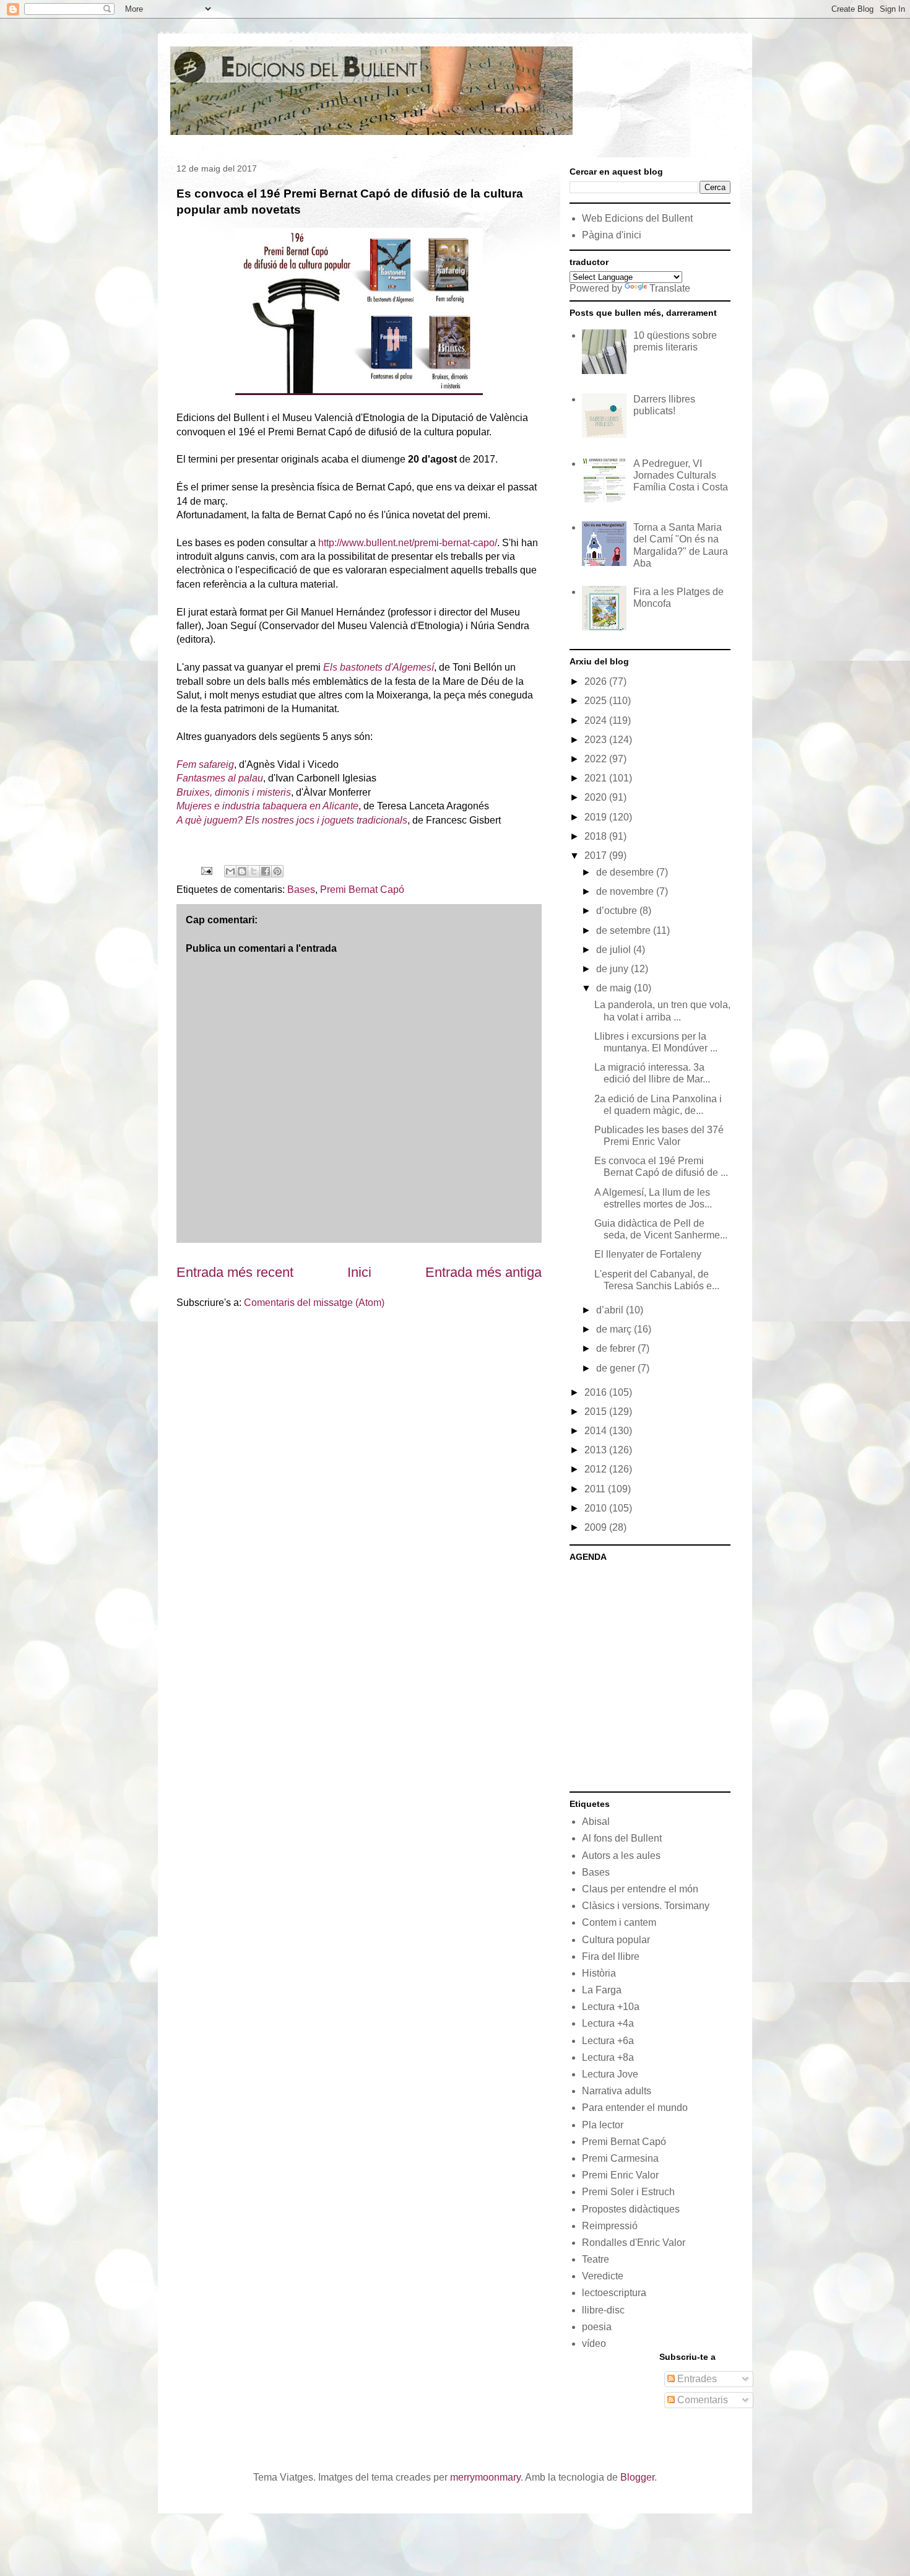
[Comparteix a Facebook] (266, 871)
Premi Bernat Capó (362, 890)
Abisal (596, 1821)
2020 (597, 797)
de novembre (626, 891)
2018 (597, 836)
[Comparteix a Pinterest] (277, 871)
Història (599, 1973)
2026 (597, 681)
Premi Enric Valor (620, 2175)
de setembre (625, 930)
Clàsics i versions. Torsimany (646, 1906)
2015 (597, 1412)
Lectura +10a (611, 2007)
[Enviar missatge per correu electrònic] (206, 870)
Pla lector (603, 2125)
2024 (597, 720)
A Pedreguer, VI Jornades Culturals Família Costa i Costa (681, 475)
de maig (615, 988)
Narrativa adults (617, 2091)
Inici (359, 1272)
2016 (597, 1392)
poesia (597, 2327)
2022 (597, 759)
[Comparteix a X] (254, 871)
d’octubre (618, 911)
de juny (613, 969)
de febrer (617, 1348)
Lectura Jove (610, 2074)
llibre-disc (603, 2310)
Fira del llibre (611, 1956)
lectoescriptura (614, 2293)
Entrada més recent (235, 1272)
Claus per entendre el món (640, 1889)
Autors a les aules (621, 1856)
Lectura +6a (608, 2041)
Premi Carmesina (620, 2158)
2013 (597, 1450)
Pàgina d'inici (612, 235)
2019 (597, 817)
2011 (596, 1489)
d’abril (611, 1310)
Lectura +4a (608, 2023)
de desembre (626, 872)
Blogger (637, 2477)
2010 (597, 1508)
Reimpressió (610, 2226)
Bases (301, 890)
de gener (617, 1368)
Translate (670, 288)
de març (615, 1329)
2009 (597, 1527)
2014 (597, 1431)
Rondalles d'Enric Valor (634, 2243)
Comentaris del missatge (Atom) (314, 1303)
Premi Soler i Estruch (628, 2192)
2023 (597, 740)
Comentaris (701, 2400)
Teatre (596, 2259)
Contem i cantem (619, 1922)
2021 (597, 778)
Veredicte (603, 2276)
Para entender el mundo (635, 2108)
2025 (597, 701)
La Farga (602, 1990)
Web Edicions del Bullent (637, 218)
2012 (597, 1469)
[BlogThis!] (242, 871)
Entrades (696, 2379)
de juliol (615, 950)
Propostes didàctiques (631, 2209)
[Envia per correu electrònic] (230, 871)
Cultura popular (616, 1940)
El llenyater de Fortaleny (648, 1254)
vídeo (594, 2343)
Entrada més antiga (483, 1272)
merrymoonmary (485, 2477)
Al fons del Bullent (622, 1838)
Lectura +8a (608, 2057)
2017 (597, 855)
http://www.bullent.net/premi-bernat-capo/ (408, 543)
